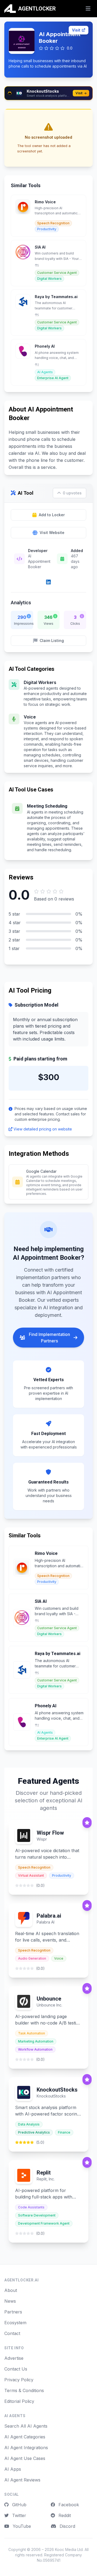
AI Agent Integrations (26, 2448)
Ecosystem (15, 2323)
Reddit (64, 2515)
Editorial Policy (19, 2401)
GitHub (19, 2505)
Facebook (68, 2505)
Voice (30, 717)
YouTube (21, 2526)
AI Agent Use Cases (25, 2458)
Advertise (14, 2358)
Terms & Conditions (24, 2390)
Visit (76, 30)
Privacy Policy (19, 2380)
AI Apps (13, 2469)
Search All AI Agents (26, 2426)
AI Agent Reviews (22, 2480)
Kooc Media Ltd (69, 2549)
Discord (67, 2526)
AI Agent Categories (25, 2437)
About (11, 2290)
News (10, 2301)
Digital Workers (40, 682)
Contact (12, 2333)
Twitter (18, 2515)
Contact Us (16, 2369)
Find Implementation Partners (49, 1338)
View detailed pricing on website (43, 1129)
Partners (13, 2312)
